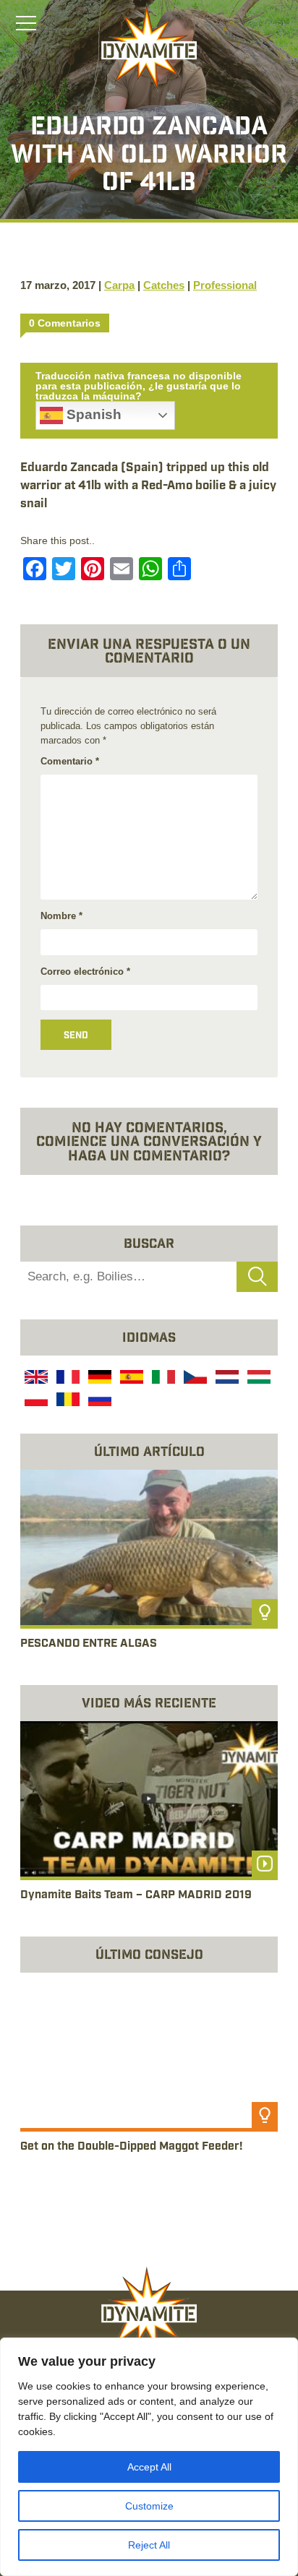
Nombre (61, 916)
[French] (67, 1379)
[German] (98, 1379)
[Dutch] (226, 1379)
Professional (225, 285)
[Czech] (194, 1379)
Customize (149, 2506)
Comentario (70, 761)
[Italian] (162, 1379)
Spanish (92, 414)
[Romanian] (67, 1401)
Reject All (149, 2545)
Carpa (119, 285)
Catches (164, 285)
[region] (149, 2457)
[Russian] (98, 1401)
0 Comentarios (65, 323)
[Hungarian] (257, 1379)
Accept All (149, 2467)
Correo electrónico (85, 972)
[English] (35, 1379)
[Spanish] (130, 1379)
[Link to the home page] (149, 48)
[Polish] (35, 1401)
